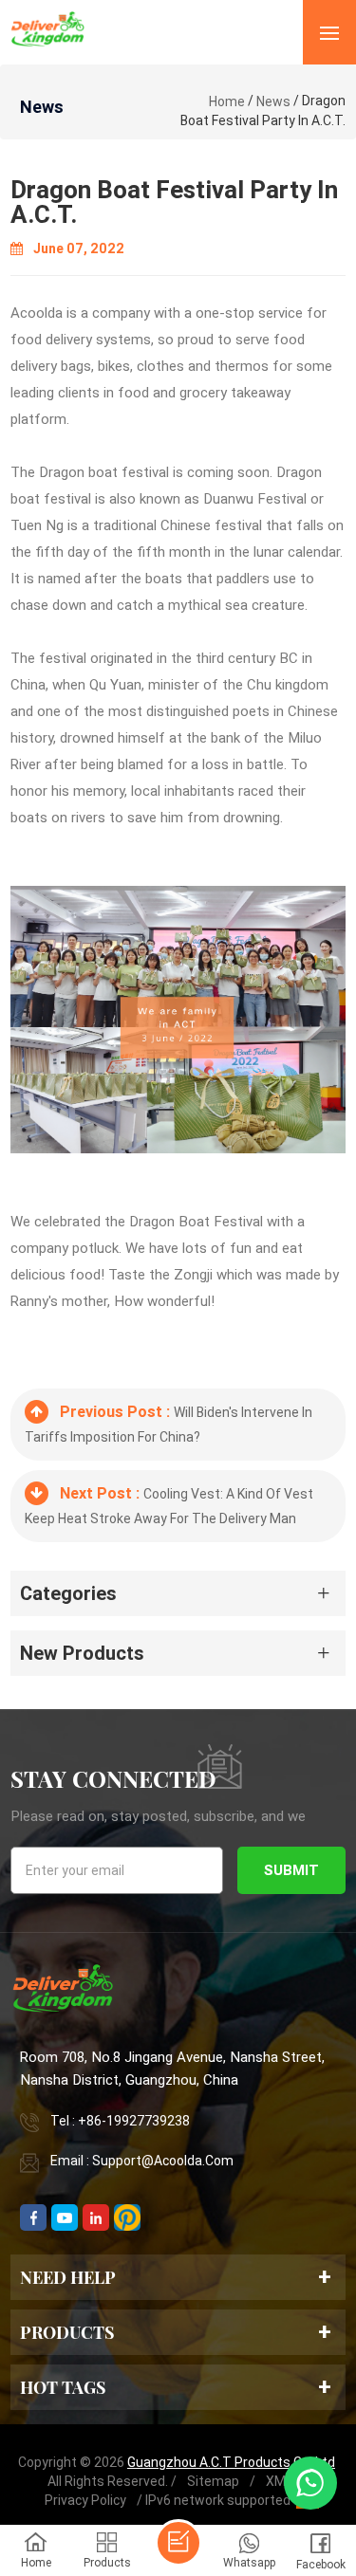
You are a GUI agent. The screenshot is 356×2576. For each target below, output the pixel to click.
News (273, 101)
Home (227, 101)
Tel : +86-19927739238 (120, 2121)
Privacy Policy (85, 2500)
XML (279, 2481)
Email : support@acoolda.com (142, 2161)
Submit (291, 1870)
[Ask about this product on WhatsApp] (310, 2483)
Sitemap (213, 2481)
